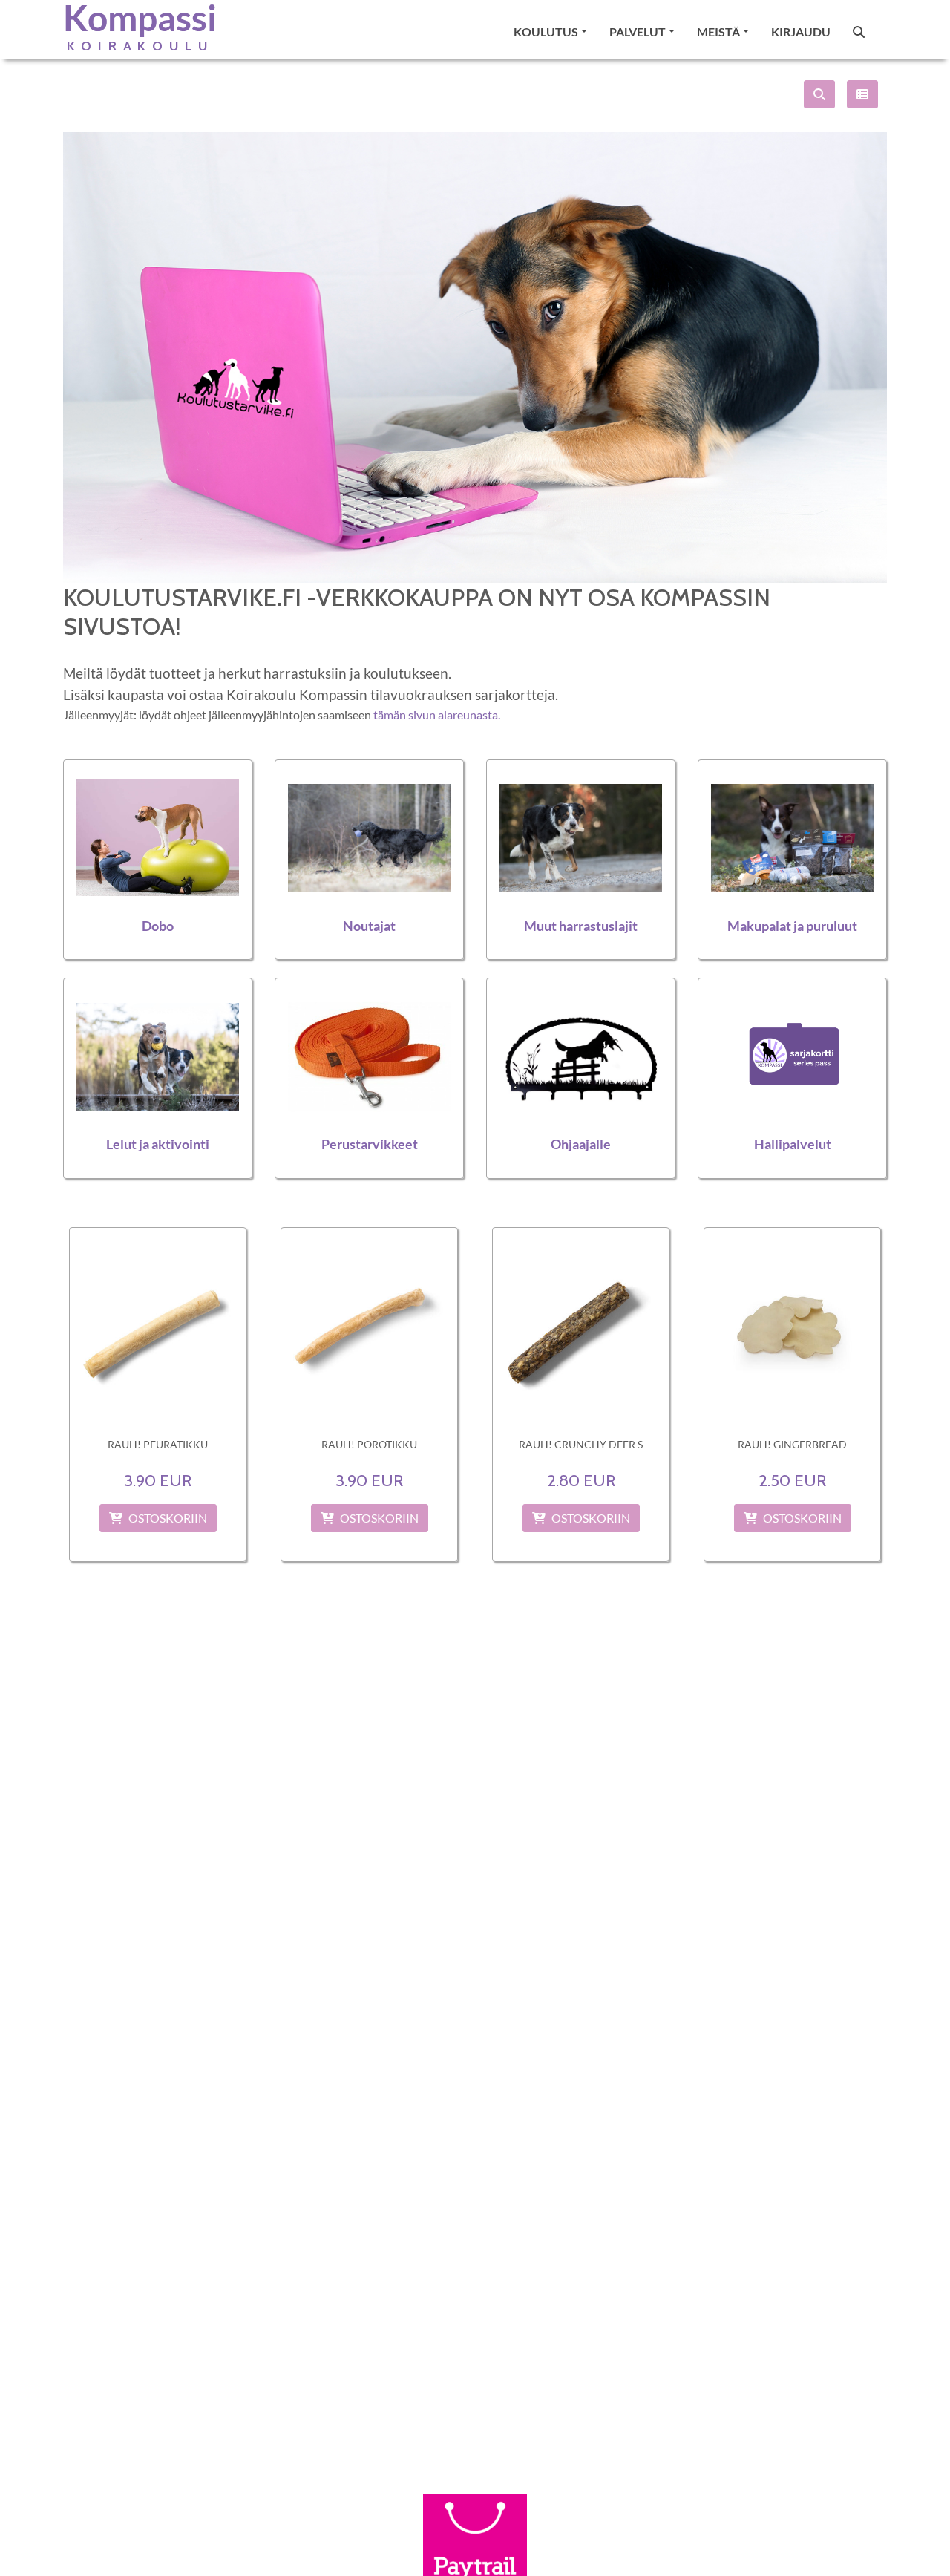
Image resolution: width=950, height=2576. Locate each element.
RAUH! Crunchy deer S (581, 1444)
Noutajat (369, 926)
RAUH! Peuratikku (158, 1444)
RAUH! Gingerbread (792, 1444)
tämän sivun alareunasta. (437, 715)
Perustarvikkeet (370, 1144)
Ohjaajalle (581, 1144)
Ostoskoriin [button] (168, 1518)
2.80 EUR (581, 1480)
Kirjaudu (801, 32)
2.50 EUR (792, 1480)
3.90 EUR (158, 1480)
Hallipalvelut (793, 1144)
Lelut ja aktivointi (158, 1144)
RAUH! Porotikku (369, 1444)
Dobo (158, 926)
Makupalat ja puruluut (792, 926)
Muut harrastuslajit (581, 926)
